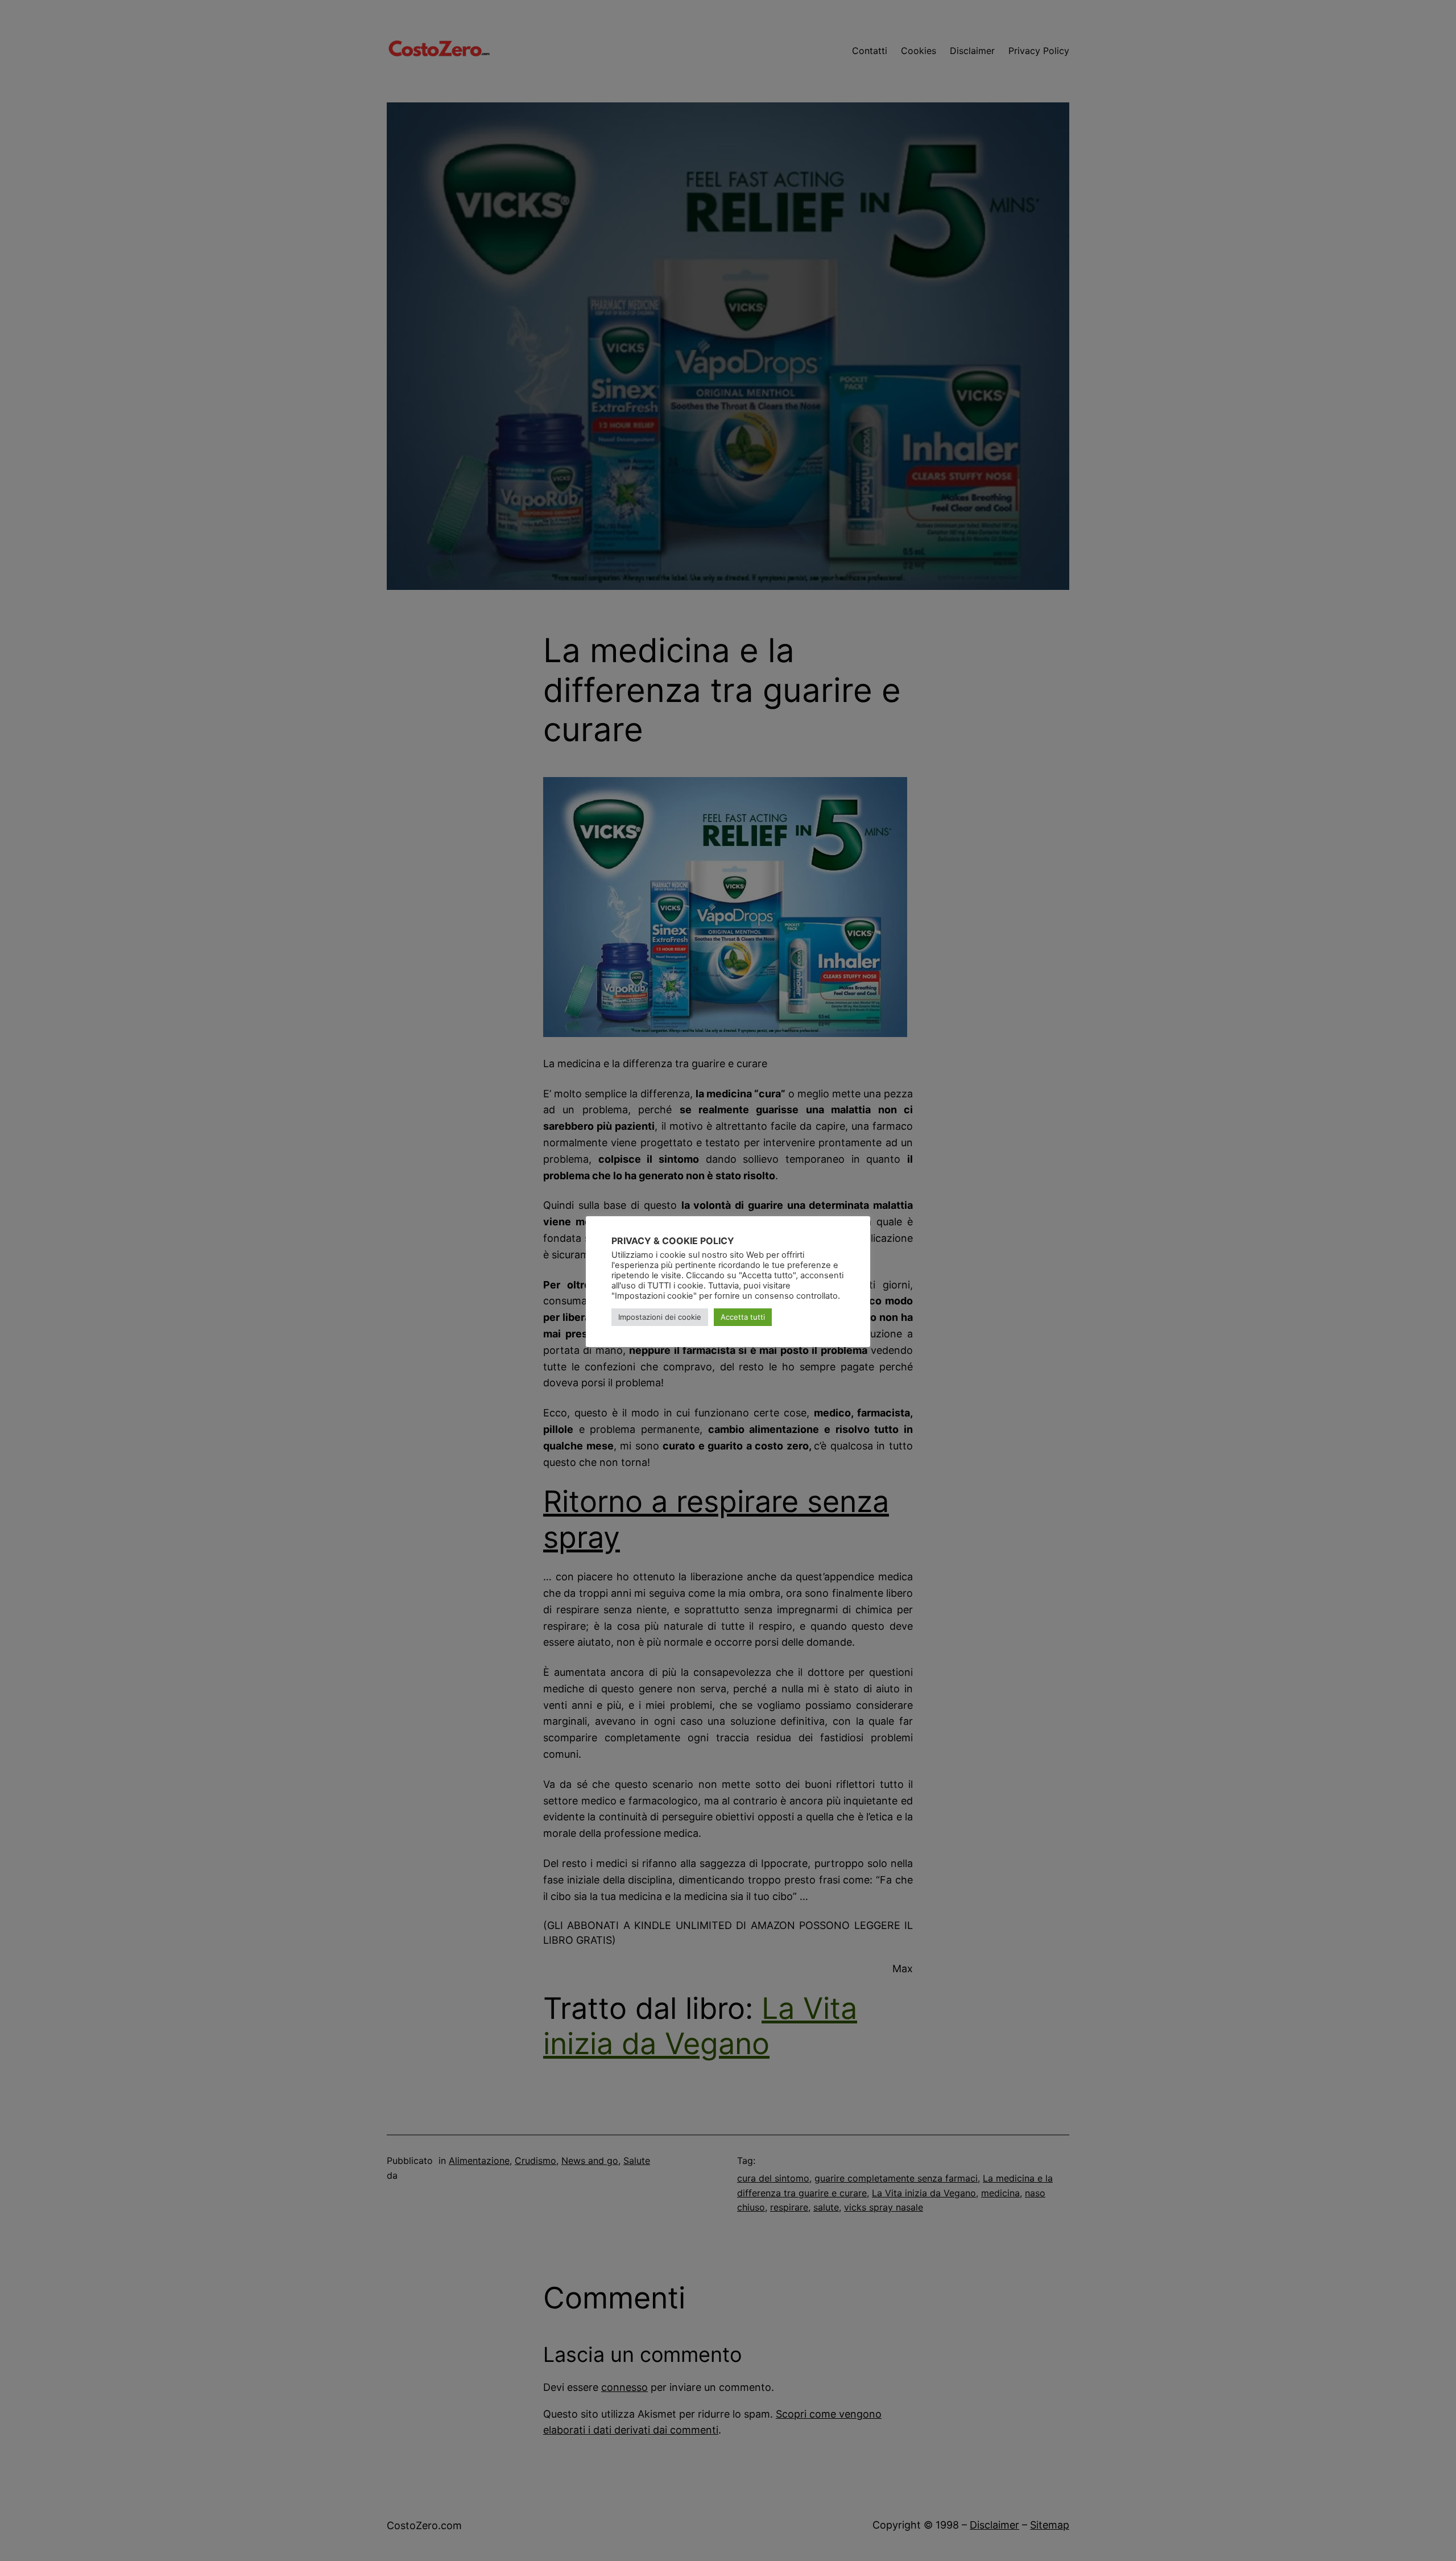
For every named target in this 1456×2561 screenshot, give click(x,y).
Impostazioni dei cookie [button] (660, 1317)
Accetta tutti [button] (743, 1317)
